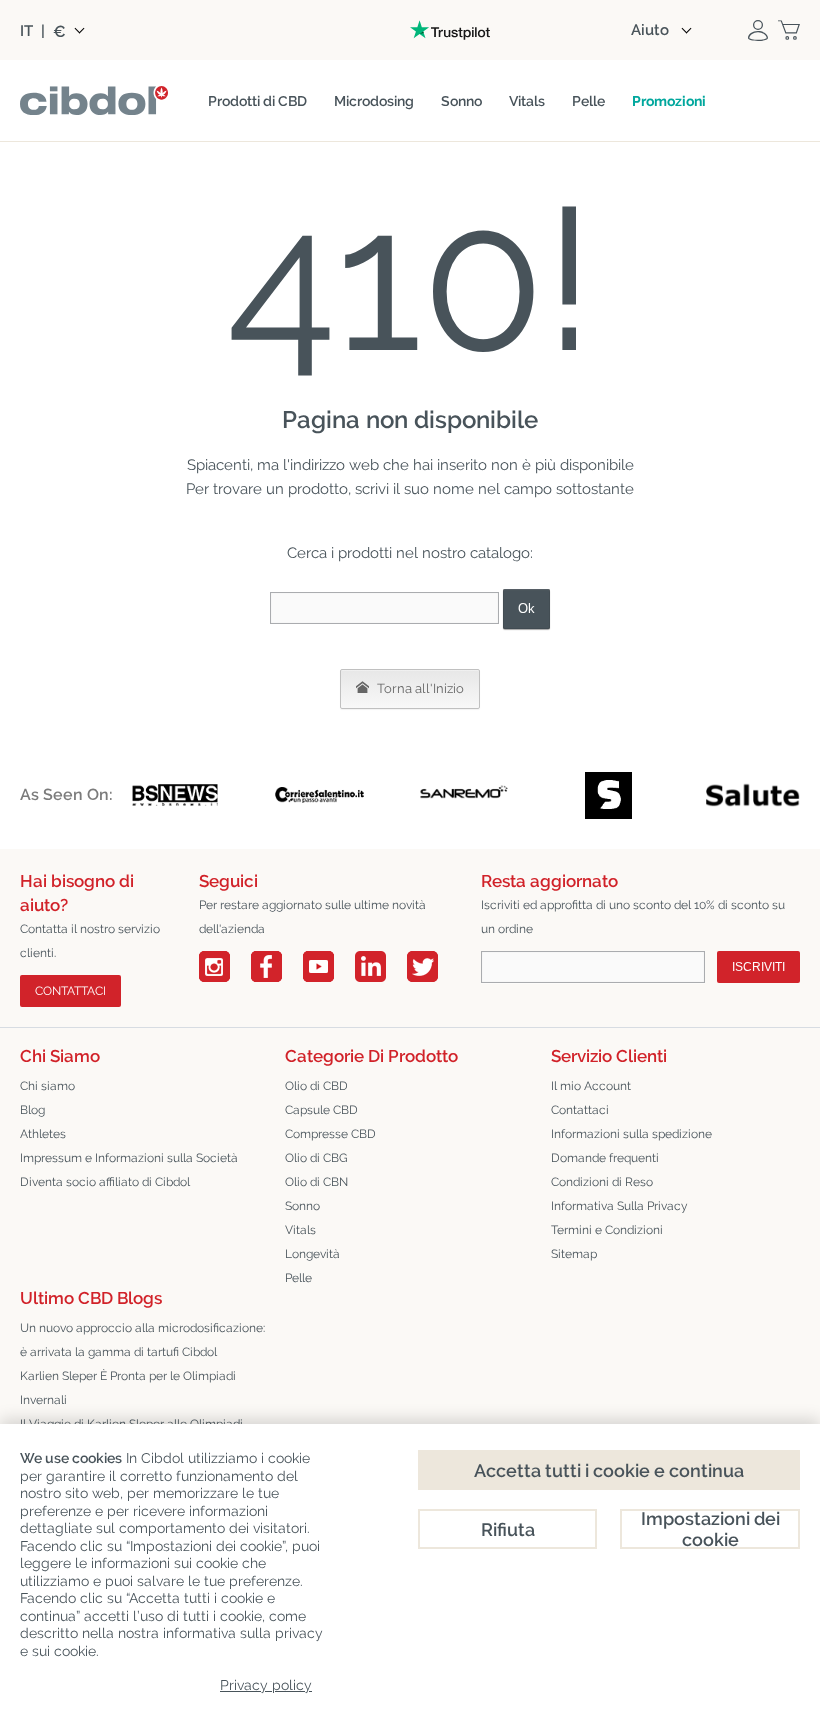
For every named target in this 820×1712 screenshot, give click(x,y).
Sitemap (574, 1254)
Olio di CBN (316, 1182)
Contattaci (580, 1110)
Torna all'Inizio (419, 688)
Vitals (300, 1230)
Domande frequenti (605, 1158)
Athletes (43, 1134)
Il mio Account (591, 1086)
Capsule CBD (321, 1110)
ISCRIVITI (758, 967)
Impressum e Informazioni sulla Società (129, 1158)
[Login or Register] (758, 30)
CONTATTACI (70, 991)
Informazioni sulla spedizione (631, 1134)
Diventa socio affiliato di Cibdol (105, 1182)
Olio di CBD (316, 1086)
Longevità (312, 1254)
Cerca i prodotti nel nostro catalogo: (410, 553)
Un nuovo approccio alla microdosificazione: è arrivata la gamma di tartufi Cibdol (142, 1340)
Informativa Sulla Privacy (619, 1206)
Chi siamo (47, 1086)
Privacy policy (266, 1685)
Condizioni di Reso (602, 1182)
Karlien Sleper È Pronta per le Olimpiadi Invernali (128, 1388)
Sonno (302, 1206)
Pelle (298, 1278)
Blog (32, 1110)
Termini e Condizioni (607, 1230)
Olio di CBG (316, 1158)
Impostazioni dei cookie (710, 1529)
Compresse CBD (330, 1134)
